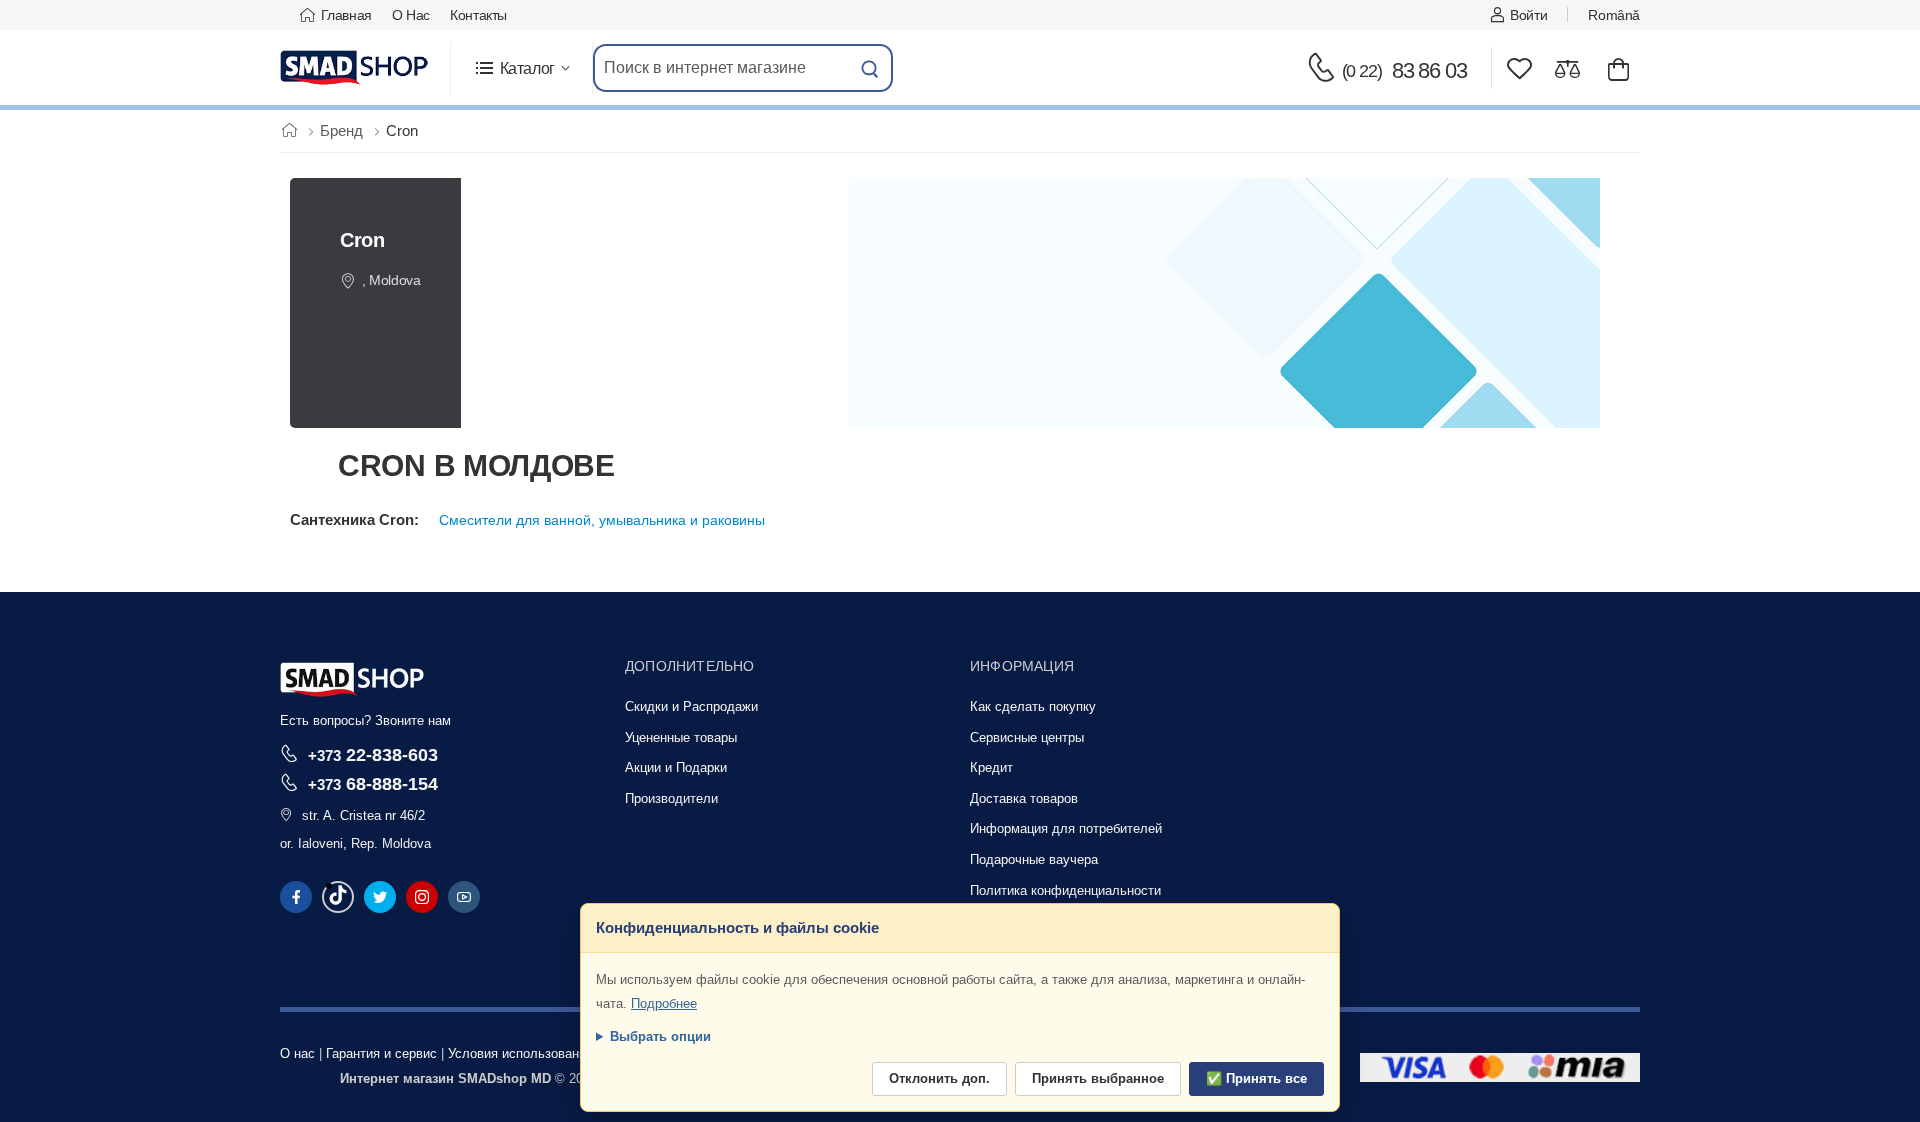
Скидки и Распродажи (691, 706)
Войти (1528, 15)
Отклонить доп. (939, 1078)
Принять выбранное (1098, 1078)
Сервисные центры (1027, 737)
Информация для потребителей (1066, 828)
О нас (411, 15)
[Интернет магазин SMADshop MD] (355, 68)
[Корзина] (1618, 68)
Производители (671, 798)
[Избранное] (1519, 68)
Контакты (478, 15)
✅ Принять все (1256, 1078)
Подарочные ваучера (1034, 859)
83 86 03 (1404, 70)
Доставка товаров (1024, 798)
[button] (521, 68)
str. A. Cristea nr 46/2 (363, 815)
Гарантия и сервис (381, 1053)
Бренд (343, 130)
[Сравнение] (1567, 68)
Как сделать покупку (1033, 706)
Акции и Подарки (676, 767)
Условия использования (520, 1053)
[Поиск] (870, 68)
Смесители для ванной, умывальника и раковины (602, 520)
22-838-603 (373, 754)
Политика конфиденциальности (1065, 890)
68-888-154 (373, 783)
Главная (346, 15)
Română (1614, 15)
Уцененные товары (681, 737)
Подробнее (664, 1003)
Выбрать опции (660, 1036)
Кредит (991, 767)
